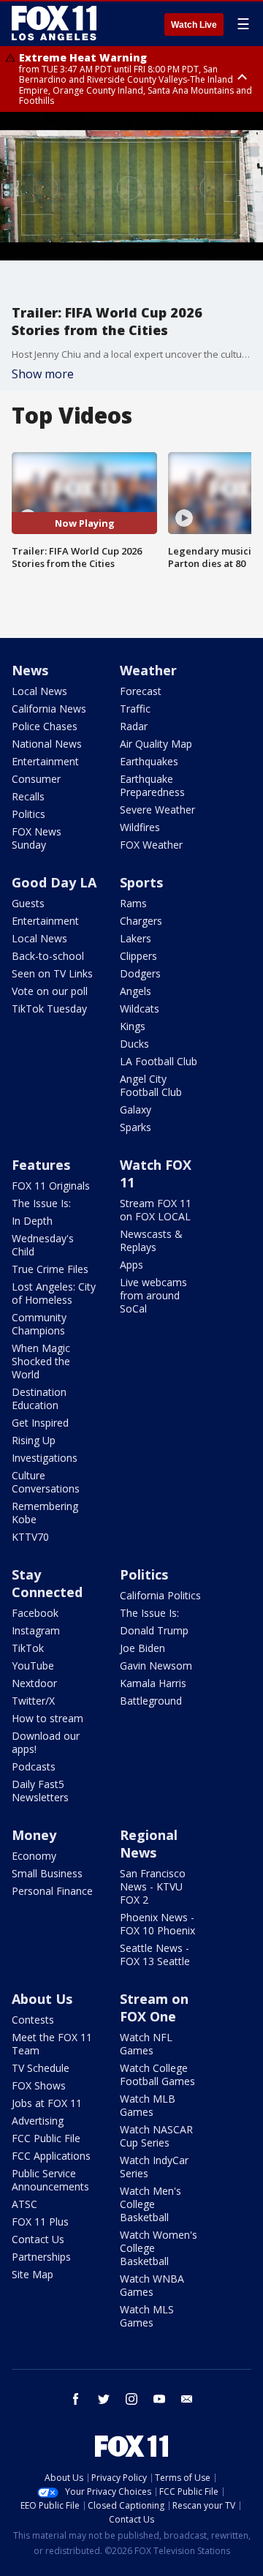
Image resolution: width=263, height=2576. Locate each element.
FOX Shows (39, 2085)
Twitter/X (33, 1701)
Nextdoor (34, 1683)
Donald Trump (154, 1630)
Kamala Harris (153, 1683)
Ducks (134, 1044)
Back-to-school (48, 956)
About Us (42, 1999)
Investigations (45, 1458)
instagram (131, 2399)
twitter (104, 2399)
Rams (133, 903)
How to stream (47, 1718)
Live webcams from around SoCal (153, 1295)
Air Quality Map (156, 744)
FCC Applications (51, 2156)
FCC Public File (46, 2138)
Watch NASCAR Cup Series (156, 2136)
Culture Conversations (46, 1482)
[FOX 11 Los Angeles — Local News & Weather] (54, 23)
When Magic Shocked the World (41, 1361)
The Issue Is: (41, 1203)
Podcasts (34, 1766)
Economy (34, 1856)
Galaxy (136, 1109)
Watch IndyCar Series (154, 2167)
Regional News (149, 1844)
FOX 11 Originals (51, 1186)
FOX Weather (151, 845)
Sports (141, 882)
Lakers (136, 938)
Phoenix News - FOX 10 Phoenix (157, 1924)
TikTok (28, 1648)
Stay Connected (47, 1583)
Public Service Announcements (50, 2180)
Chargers (141, 921)
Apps (131, 1265)
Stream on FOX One (154, 2008)
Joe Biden (142, 1648)
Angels (136, 991)
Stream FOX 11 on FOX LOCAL (156, 1210)
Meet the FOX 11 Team (52, 2044)
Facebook (35, 1613)
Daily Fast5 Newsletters (40, 1791)
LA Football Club (159, 1061)
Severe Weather (157, 810)
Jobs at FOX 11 (47, 2103)
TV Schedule (41, 2068)
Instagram (36, 1630)
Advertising (38, 2121)
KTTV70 (30, 1537)
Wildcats (140, 1009)
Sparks (136, 1127)
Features (41, 1165)
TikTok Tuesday (49, 1009)
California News (49, 709)
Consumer (36, 779)
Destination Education (39, 1398)
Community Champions (39, 1324)
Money (34, 1835)
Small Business (47, 1873)
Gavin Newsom (156, 1666)
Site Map (33, 2274)
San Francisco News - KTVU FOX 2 (153, 1886)
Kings (133, 1026)
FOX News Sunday (37, 838)
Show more (43, 374)
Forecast (141, 691)
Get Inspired (40, 1423)
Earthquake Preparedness (152, 785)
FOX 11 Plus (40, 2222)
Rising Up (34, 1440)
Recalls (28, 796)
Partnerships (41, 2257)
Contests (33, 2020)
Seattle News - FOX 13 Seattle (155, 1954)
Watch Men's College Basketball (150, 2204)
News (30, 670)
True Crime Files (50, 1269)
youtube (159, 2399)
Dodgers (140, 973)
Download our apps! (46, 1742)
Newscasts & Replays (151, 1240)
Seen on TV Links (52, 973)
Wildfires (140, 827)
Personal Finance (52, 1891)
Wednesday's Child (43, 1245)
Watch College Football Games (157, 2074)
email (187, 2399)
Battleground (151, 1701)
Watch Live (194, 25)
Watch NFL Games (146, 2044)
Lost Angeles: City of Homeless (54, 1293)
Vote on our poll (50, 991)
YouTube (33, 1666)
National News (47, 744)
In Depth (32, 1221)
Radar (134, 726)
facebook (76, 2399)
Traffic (135, 709)
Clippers (138, 956)
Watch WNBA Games (152, 2285)
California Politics (160, 1595)
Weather (148, 670)
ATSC (24, 2204)
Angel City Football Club (151, 1085)
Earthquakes (149, 761)
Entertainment (45, 761)
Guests (28, 903)
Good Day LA (54, 882)
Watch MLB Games (148, 2105)
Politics (28, 814)
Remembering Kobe (45, 1513)
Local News (39, 691)
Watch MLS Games (147, 2316)
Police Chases (45, 726)
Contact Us (38, 2239)
